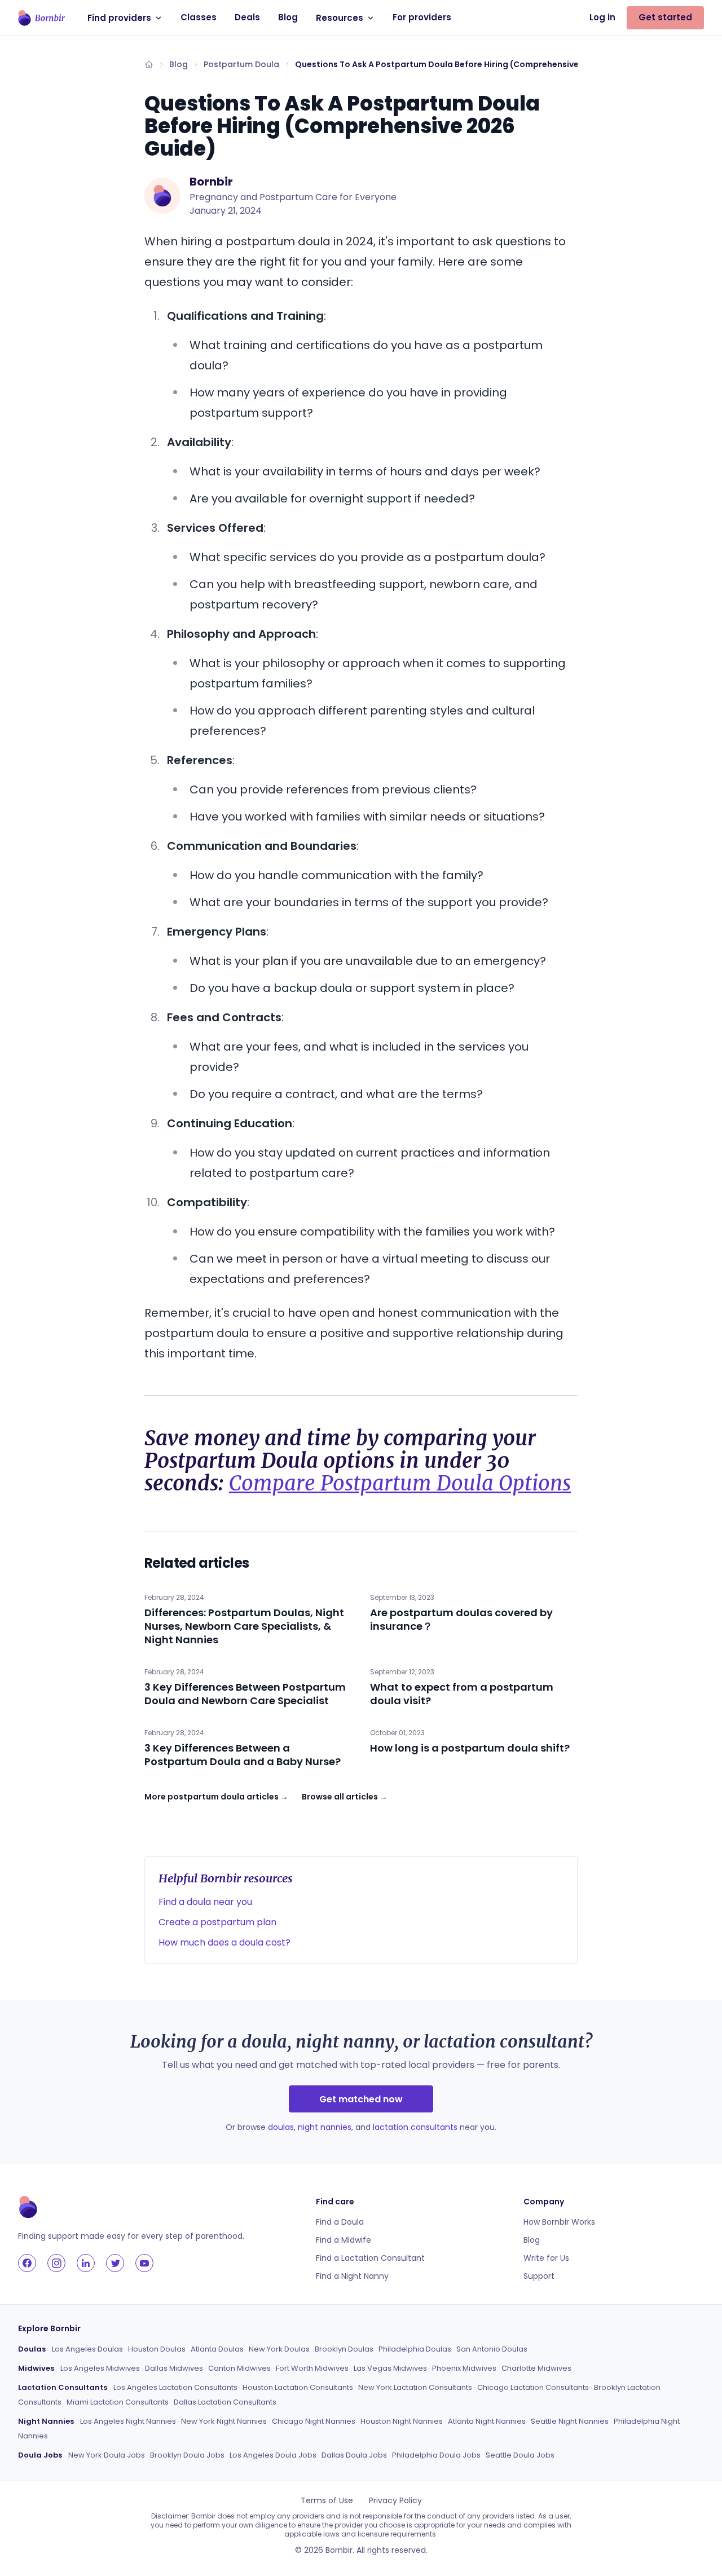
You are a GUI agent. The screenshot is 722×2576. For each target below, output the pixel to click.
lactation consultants (415, 2127)
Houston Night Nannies (402, 2421)
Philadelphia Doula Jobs (436, 2455)
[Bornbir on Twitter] (115, 2263)
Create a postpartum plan (217, 1922)
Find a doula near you (205, 1902)
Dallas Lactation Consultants (225, 2402)
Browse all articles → (345, 1797)
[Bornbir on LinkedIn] (86, 2263)
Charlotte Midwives (536, 2368)
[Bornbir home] (41, 18)
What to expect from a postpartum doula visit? (462, 1694)
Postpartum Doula (241, 64)
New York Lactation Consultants (415, 2387)
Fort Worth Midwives (312, 2368)
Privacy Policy (395, 2500)
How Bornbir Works (559, 2222)
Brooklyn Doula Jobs (187, 2455)
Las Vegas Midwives (390, 2368)
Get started (665, 17)
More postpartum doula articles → (216, 1797)
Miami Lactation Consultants (118, 2402)
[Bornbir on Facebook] (27, 2263)
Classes (199, 17)
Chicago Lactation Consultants (533, 2387)
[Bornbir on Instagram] (56, 2263)
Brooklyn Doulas (344, 2349)
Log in (602, 17)
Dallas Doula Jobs (354, 2455)
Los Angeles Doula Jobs (273, 2455)
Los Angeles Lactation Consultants (175, 2387)
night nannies (325, 2127)
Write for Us (546, 2258)
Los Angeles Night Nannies (128, 2421)
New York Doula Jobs (107, 2455)
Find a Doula (340, 2222)
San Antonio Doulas (492, 2349)
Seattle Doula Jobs (520, 2455)
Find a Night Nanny (352, 2276)
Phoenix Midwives (464, 2368)
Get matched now (361, 2099)
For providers (422, 17)
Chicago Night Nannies (314, 2421)
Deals (247, 17)
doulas (281, 2127)
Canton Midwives (239, 2368)
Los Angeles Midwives (100, 2368)
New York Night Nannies (224, 2421)
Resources (340, 18)
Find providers (119, 18)
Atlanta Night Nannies (487, 2421)
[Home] (149, 64)
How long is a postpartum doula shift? (470, 1748)
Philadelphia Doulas (415, 2349)
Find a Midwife (344, 2240)
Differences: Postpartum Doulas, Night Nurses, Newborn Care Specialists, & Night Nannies (244, 1626)
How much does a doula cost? (224, 1942)
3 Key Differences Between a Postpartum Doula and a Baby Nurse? (243, 1755)
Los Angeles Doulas (87, 2349)
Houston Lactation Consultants (298, 2387)
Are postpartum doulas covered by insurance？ (461, 1619)
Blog (288, 17)
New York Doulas (279, 2349)
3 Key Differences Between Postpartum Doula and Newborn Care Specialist (245, 1694)
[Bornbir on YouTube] (144, 2263)
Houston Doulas (157, 2349)
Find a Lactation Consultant (370, 2258)
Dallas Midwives (174, 2368)
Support (539, 2276)
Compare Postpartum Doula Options (400, 1483)
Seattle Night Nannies (570, 2421)
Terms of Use (327, 2500)
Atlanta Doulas (217, 2349)
